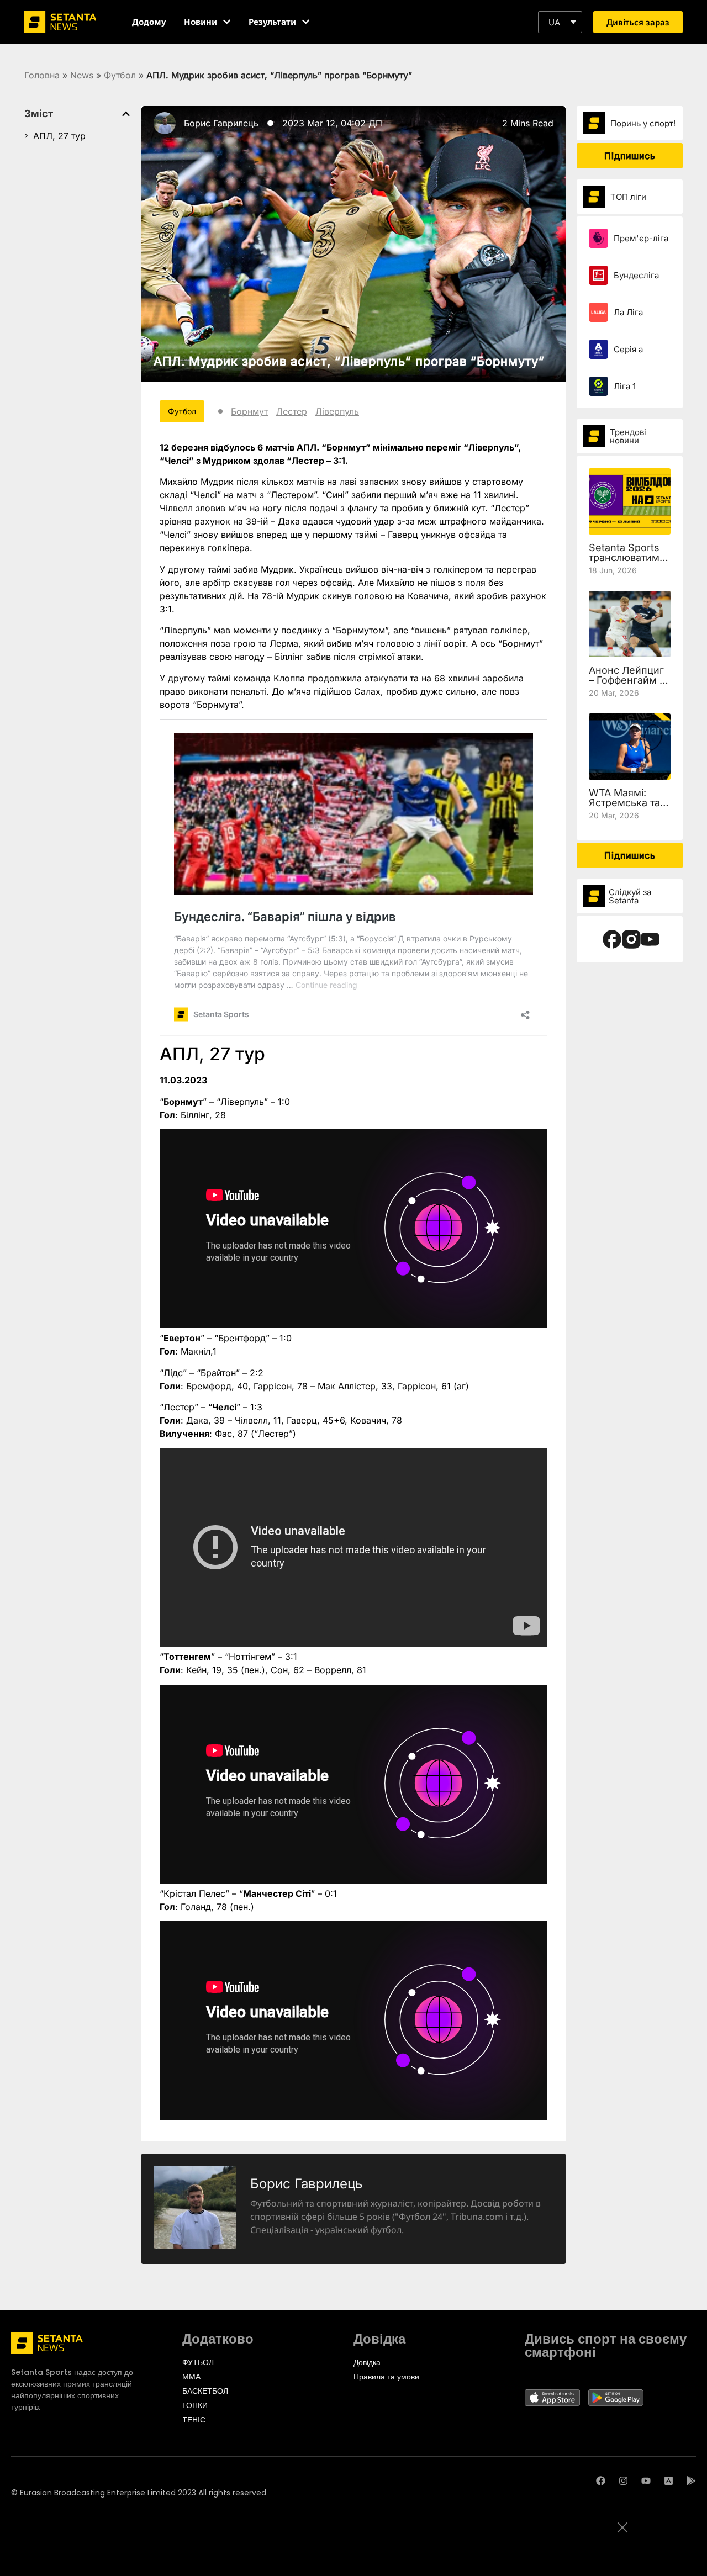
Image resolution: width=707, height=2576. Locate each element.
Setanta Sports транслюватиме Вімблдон (627, 557)
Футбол (120, 75)
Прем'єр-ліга (641, 238)
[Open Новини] (227, 22)
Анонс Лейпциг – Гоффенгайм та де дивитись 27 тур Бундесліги (629, 685)
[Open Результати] (306, 22)
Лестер (292, 411)
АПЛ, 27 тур (59, 136)
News (82, 75)
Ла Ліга (628, 312)
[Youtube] (646, 2481)
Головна (42, 75)
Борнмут (249, 411)
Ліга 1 (625, 386)
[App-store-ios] (669, 2481)
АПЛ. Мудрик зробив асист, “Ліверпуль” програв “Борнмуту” (349, 361)
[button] (560, 22)
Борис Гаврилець (221, 123)
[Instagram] (623, 2481)
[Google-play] (691, 2481)
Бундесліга (636, 275)
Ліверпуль (337, 411)
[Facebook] (601, 2481)
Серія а (628, 349)
